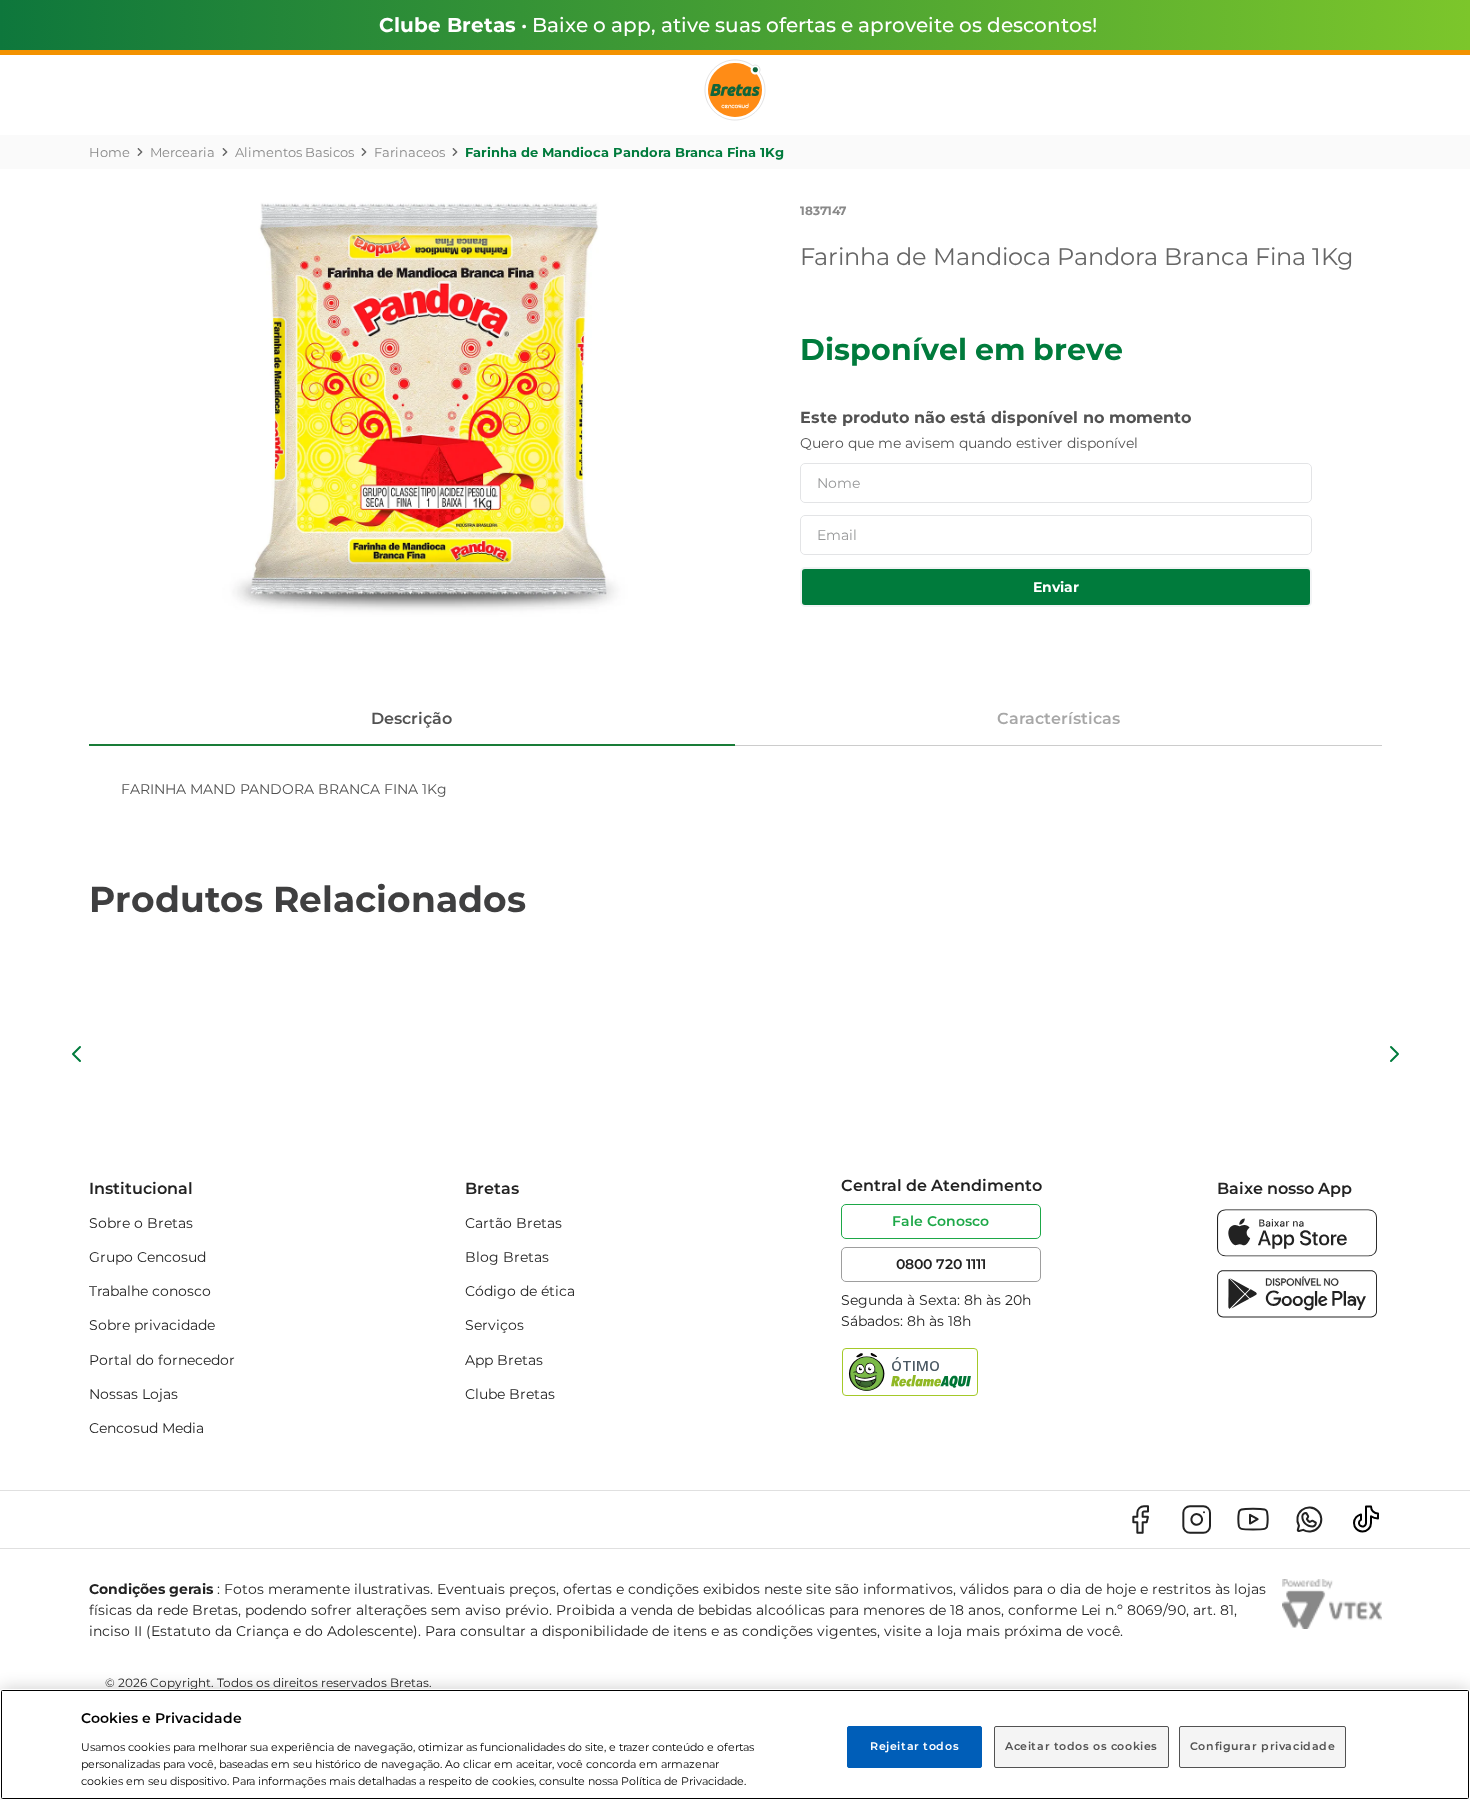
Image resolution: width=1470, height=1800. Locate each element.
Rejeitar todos (914, 1746)
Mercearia (182, 152)
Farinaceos (409, 152)
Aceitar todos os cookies (1081, 1746)
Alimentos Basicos (294, 152)
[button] (77, 1054)
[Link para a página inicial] (109, 152)
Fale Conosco (940, 1221)
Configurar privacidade (1263, 1746)
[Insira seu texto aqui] (1297, 1251)
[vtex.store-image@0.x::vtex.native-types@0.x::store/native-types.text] (1140, 1519)
